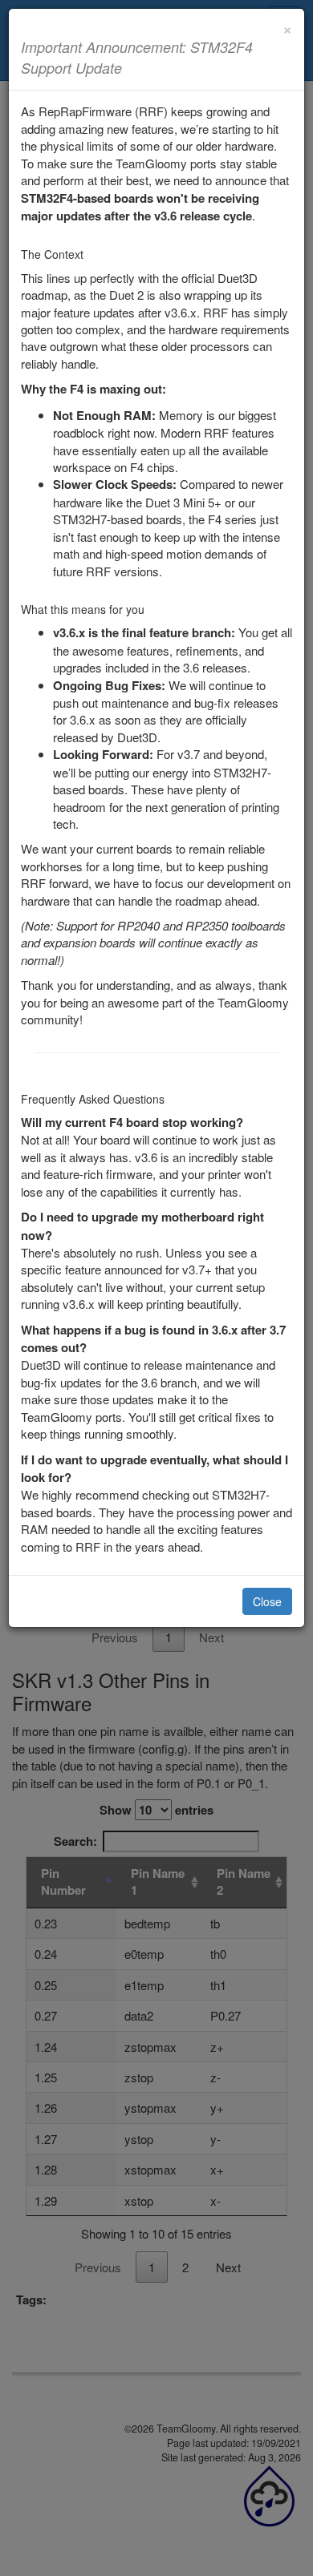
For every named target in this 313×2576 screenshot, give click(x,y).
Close (267, 1601)
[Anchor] (129, 67)
